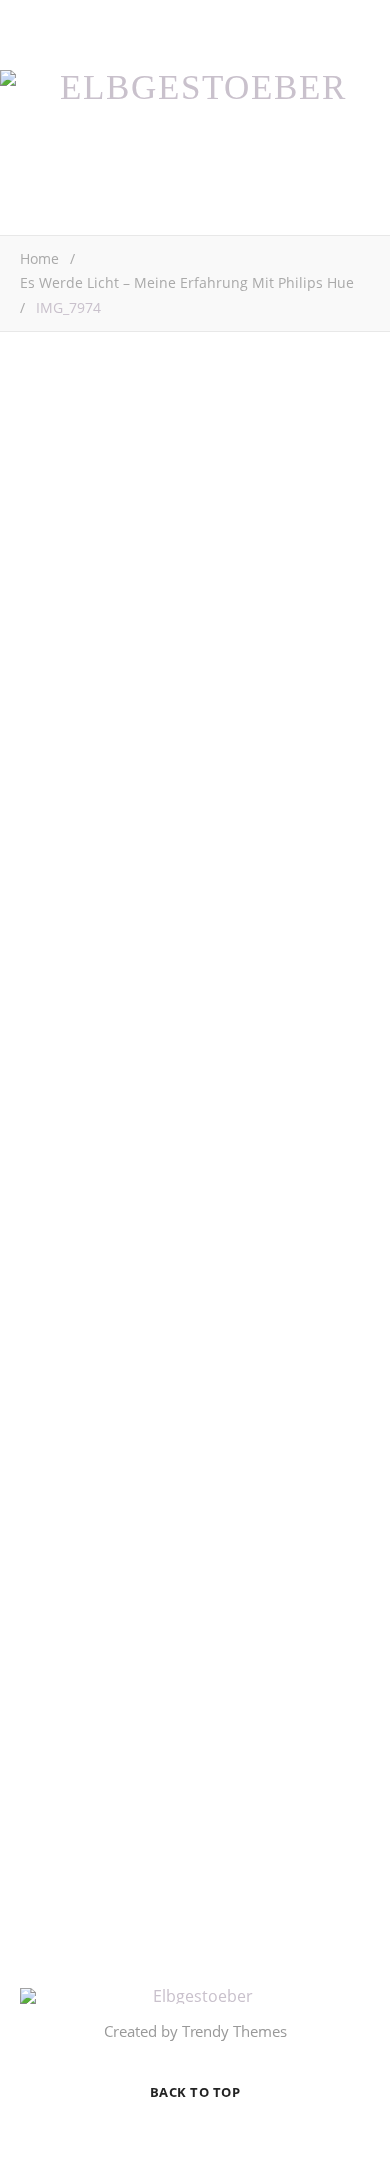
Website (47, 1390)
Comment (54, 945)
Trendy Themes (234, 2031)
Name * (46, 1236)
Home (39, 258)
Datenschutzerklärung (148, 1872)
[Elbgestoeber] (195, 87)
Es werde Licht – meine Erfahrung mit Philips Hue (187, 282)
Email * (45, 1313)
